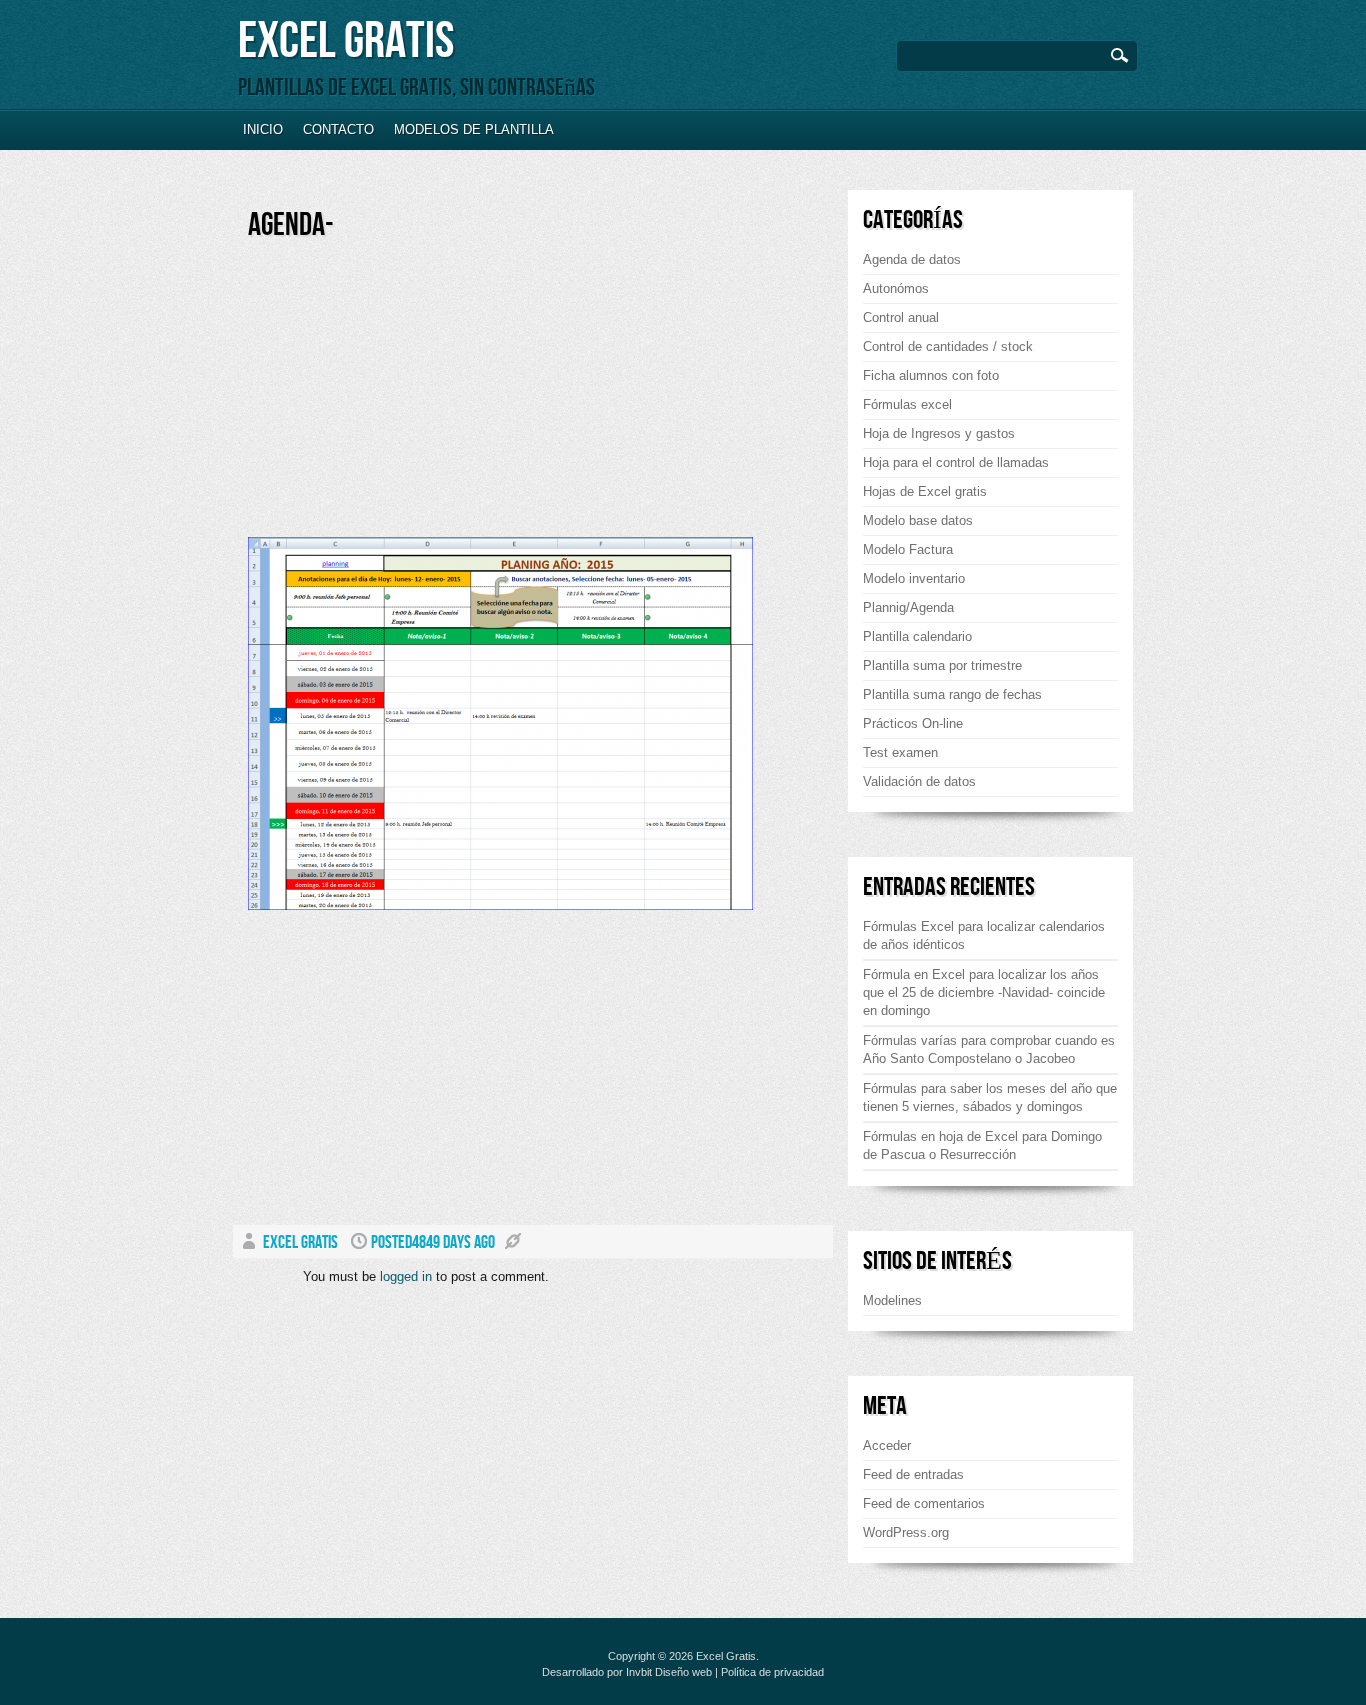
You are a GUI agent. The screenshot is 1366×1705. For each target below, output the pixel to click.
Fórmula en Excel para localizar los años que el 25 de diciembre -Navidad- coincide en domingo (984, 992)
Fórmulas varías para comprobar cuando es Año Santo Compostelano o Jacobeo (989, 1049)
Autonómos (896, 288)
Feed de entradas (913, 1474)
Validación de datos (919, 781)
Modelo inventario (914, 578)
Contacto (338, 129)
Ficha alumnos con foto (931, 375)
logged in (406, 1276)
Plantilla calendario (917, 636)
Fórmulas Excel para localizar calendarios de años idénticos (984, 935)
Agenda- (291, 225)
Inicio (263, 129)
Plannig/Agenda (908, 607)
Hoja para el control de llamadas (956, 462)
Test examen (900, 752)
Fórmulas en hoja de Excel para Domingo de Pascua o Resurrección (982, 1145)
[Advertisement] (416, 397)
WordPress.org (906, 1532)
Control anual (901, 317)
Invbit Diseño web (669, 1672)
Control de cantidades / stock (948, 346)
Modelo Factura (908, 549)
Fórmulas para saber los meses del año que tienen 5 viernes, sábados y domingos (990, 1097)
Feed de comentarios (924, 1503)
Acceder (887, 1445)
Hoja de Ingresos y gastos (939, 433)
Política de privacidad (772, 1672)
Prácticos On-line (913, 723)
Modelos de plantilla (474, 129)
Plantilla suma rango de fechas (952, 694)
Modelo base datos (918, 520)
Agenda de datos (912, 259)
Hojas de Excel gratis (925, 491)
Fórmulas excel (907, 404)
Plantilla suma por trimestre (942, 665)
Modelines (892, 1300)
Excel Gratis (346, 41)
